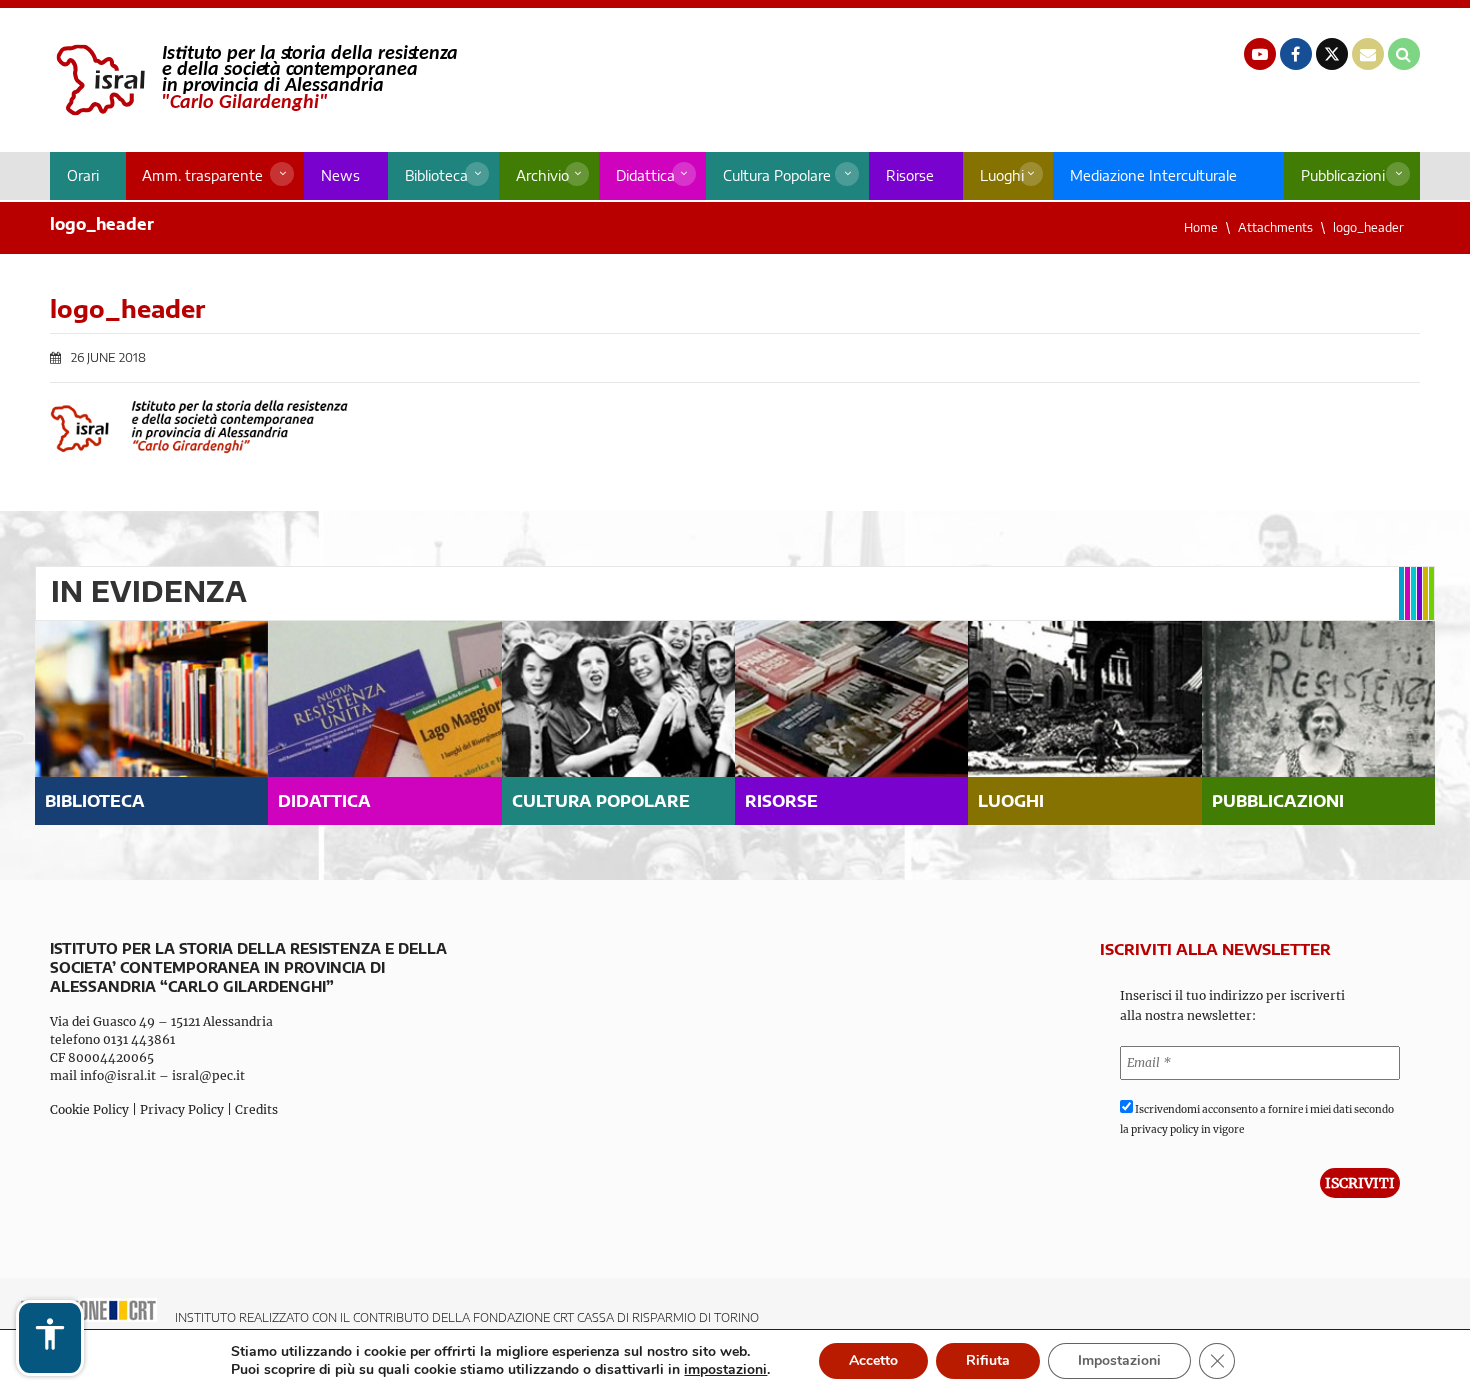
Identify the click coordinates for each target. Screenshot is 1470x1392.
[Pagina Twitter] (1332, 54)
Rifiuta (988, 1360)
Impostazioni (1119, 1360)
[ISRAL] (253, 80)
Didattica (645, 175)
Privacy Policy (182, 1109)
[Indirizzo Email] (1368, 54)
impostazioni (725, 1370)
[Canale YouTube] (1260, 54)
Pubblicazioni (1343, 175)
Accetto (873, 1360)
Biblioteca (436, 175)
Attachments (1275, 227)
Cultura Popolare (777, 175)
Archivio (542, 175)
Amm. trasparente (202, 175)
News (340, 175)
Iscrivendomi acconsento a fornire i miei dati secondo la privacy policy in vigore (1257, 1119)
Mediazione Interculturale (1153, 175)
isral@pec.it (208, 1075)
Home (1201, 227)
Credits (256, 1109)
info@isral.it (118, 1075)
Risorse (910, 175)
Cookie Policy (89, 1109)
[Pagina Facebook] (1296, 54)
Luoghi (1002, 175)
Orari (83, 175)
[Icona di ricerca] (1404, 54)
